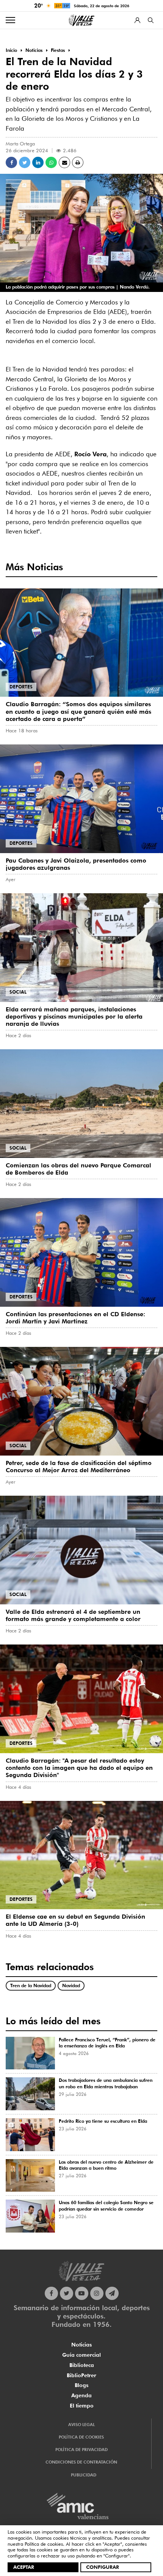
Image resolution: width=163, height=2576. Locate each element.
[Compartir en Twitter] (25, 162)
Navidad (71, 1985)
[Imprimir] (78, 162)
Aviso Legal (81, 2425)
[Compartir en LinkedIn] (38, 162)
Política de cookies (44, 2544)
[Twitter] (67, 2293)
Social (18, 992)
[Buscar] (151, 20)
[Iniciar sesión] (137, 20)
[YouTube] (82, 2293)
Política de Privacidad (81, 2450)
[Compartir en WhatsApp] (51, 162)
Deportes (21, 687)
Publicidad (84, 2475)
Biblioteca (82, 2365)
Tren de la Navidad (31, 1985)
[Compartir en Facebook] (11, 162)
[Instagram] (97, 2293)
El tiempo (82, 2406)
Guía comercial (81, 2355)
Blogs (81, 2385)
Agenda (81, 2395)
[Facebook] (51, 2293)
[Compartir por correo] (64, 162)
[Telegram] (112, 2293)
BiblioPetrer (81, 2375)
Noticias (81, 2345)
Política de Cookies (81, 2437)
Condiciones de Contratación (81, 2462)
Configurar (103, 2567)
